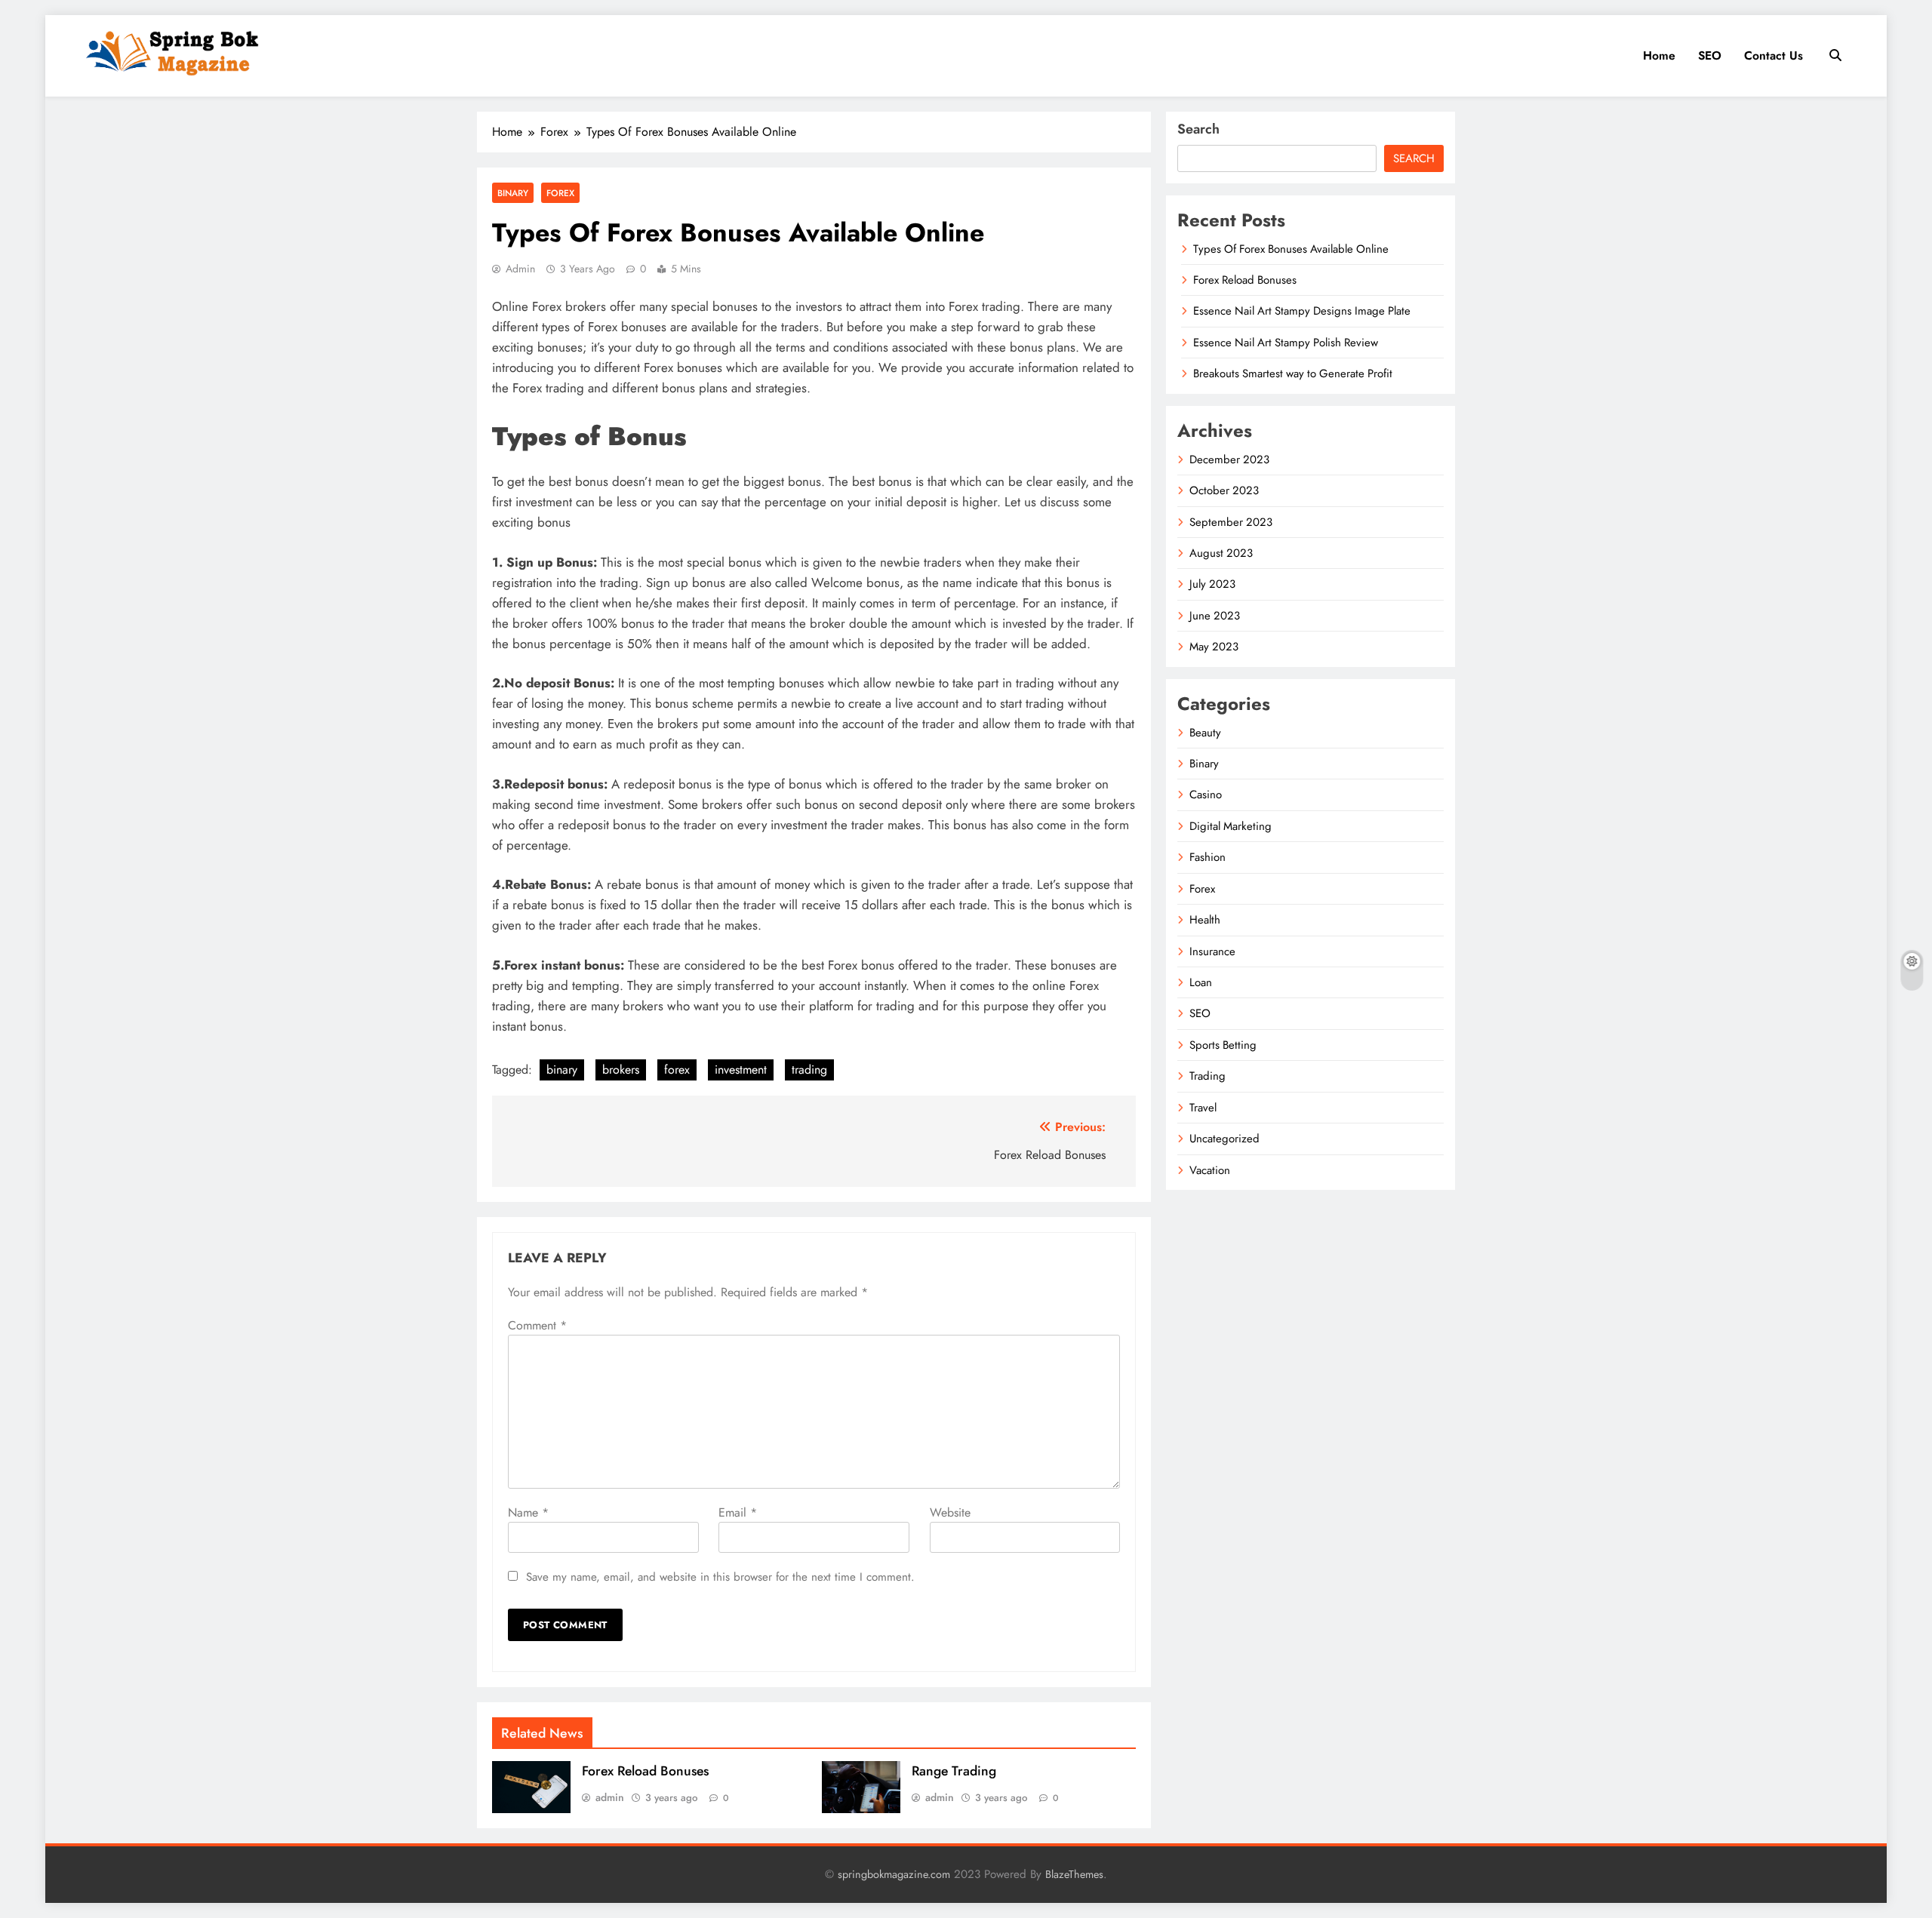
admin (520, 269)
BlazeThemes (1074, 1874)
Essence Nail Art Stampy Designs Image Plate (1302, 311)
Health (1205, 920)
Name (528, 1512)
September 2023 (1231, 522)
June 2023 (1215, 616)
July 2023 (1212, 584)
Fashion (1207, 857)
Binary (513, 193)
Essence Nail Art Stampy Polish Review (1286, 343)
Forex (560, 193)
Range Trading (954, 1771)
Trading (1207, 1076)
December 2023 (1229, 460)
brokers (621, 1070)
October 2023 (1224, 490)
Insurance (1212, 951)
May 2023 (1214, 647)
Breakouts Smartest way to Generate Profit (1293, 373)
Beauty (1205, 733)
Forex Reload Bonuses (645, 1771)
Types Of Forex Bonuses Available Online (1291, 249)
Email (738, 1512)
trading (809, 1070)
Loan (1201, 982)
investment (741, 1070)
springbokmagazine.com (894, 1874)
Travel (1203, 1108)
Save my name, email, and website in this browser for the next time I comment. (720, 1577)
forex (677, 1070)
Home (1659, 55)
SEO (1710, 55)
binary (562, 1070)
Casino (1206, 795)
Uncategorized (1224, 1139)
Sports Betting (1223, 1045)
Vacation (1210, 1170)
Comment (537, 1325)
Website (950, 1512)
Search (1198, 129)
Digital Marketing (1231, 826)
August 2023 (1221, 553)
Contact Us (1774, 55)
